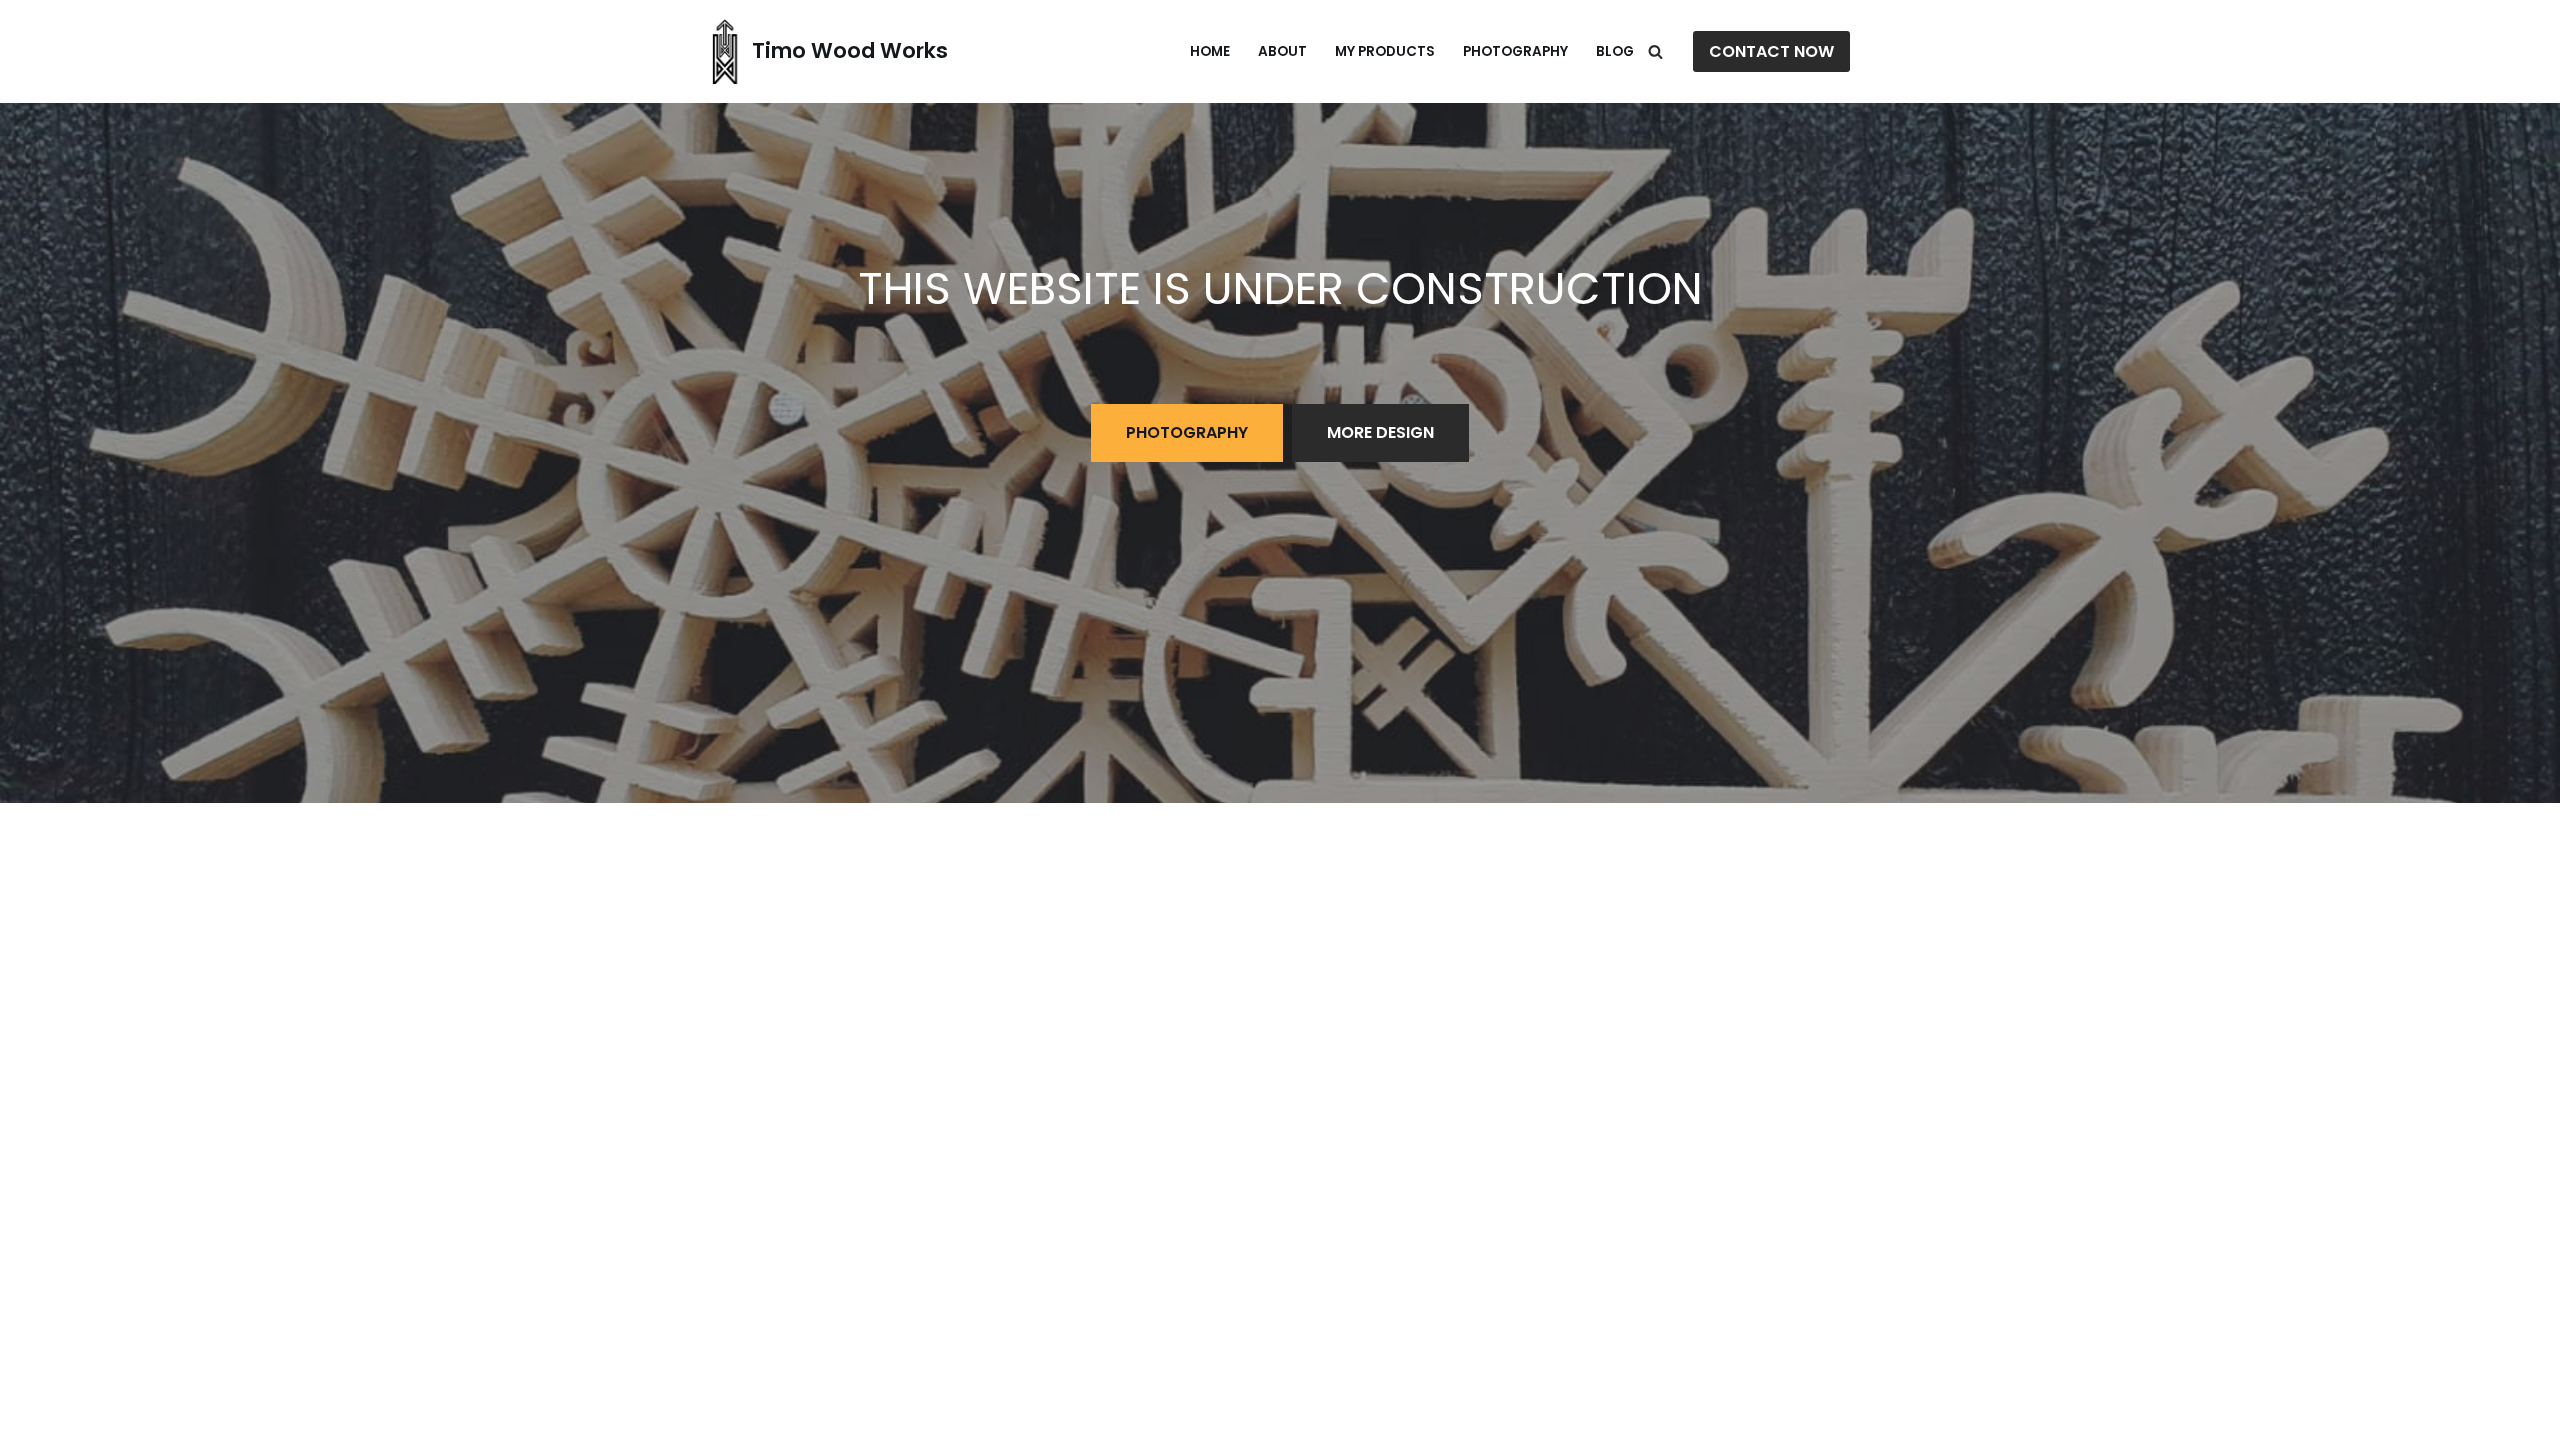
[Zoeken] (1655, 51)
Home (1210, 51)
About (1282, 51)
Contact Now (1771, 51)
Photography (1515, 51)
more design (1380, 432)
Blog (1615, 51)
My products (1385, 51)
